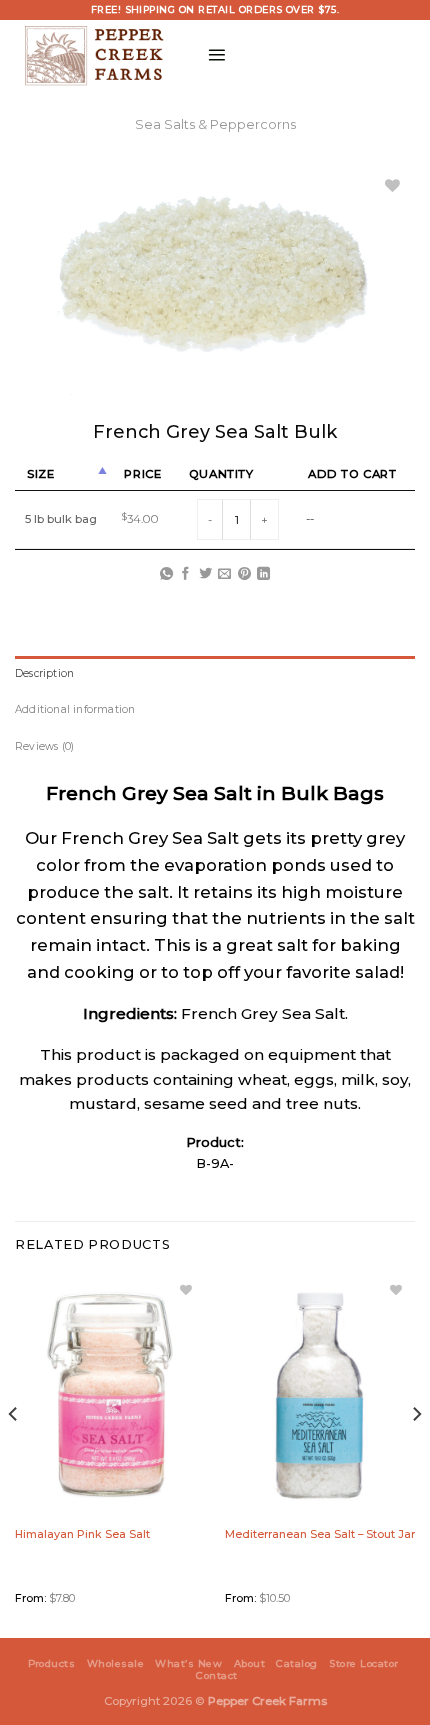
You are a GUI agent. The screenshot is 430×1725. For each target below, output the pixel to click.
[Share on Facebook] (185, 574)
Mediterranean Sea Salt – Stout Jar (320, 1534)
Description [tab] (44, 673)
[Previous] (14, 1454)
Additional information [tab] (75, 709)
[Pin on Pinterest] (244, 574)
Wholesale (115, 1663)
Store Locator (363, 1663)
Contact (216, 1675)
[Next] (416, 1454)
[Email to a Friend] (224, 574)
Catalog (296, 1663)
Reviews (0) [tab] (44, 746)
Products (52, 1663)
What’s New (188, 1663)
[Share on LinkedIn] (263, 574)
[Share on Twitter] (205, 574)
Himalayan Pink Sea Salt (82, 1534)
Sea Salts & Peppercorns (215, 124)
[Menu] (216, 54)
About (249, 1663)
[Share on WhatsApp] (166, 574)
